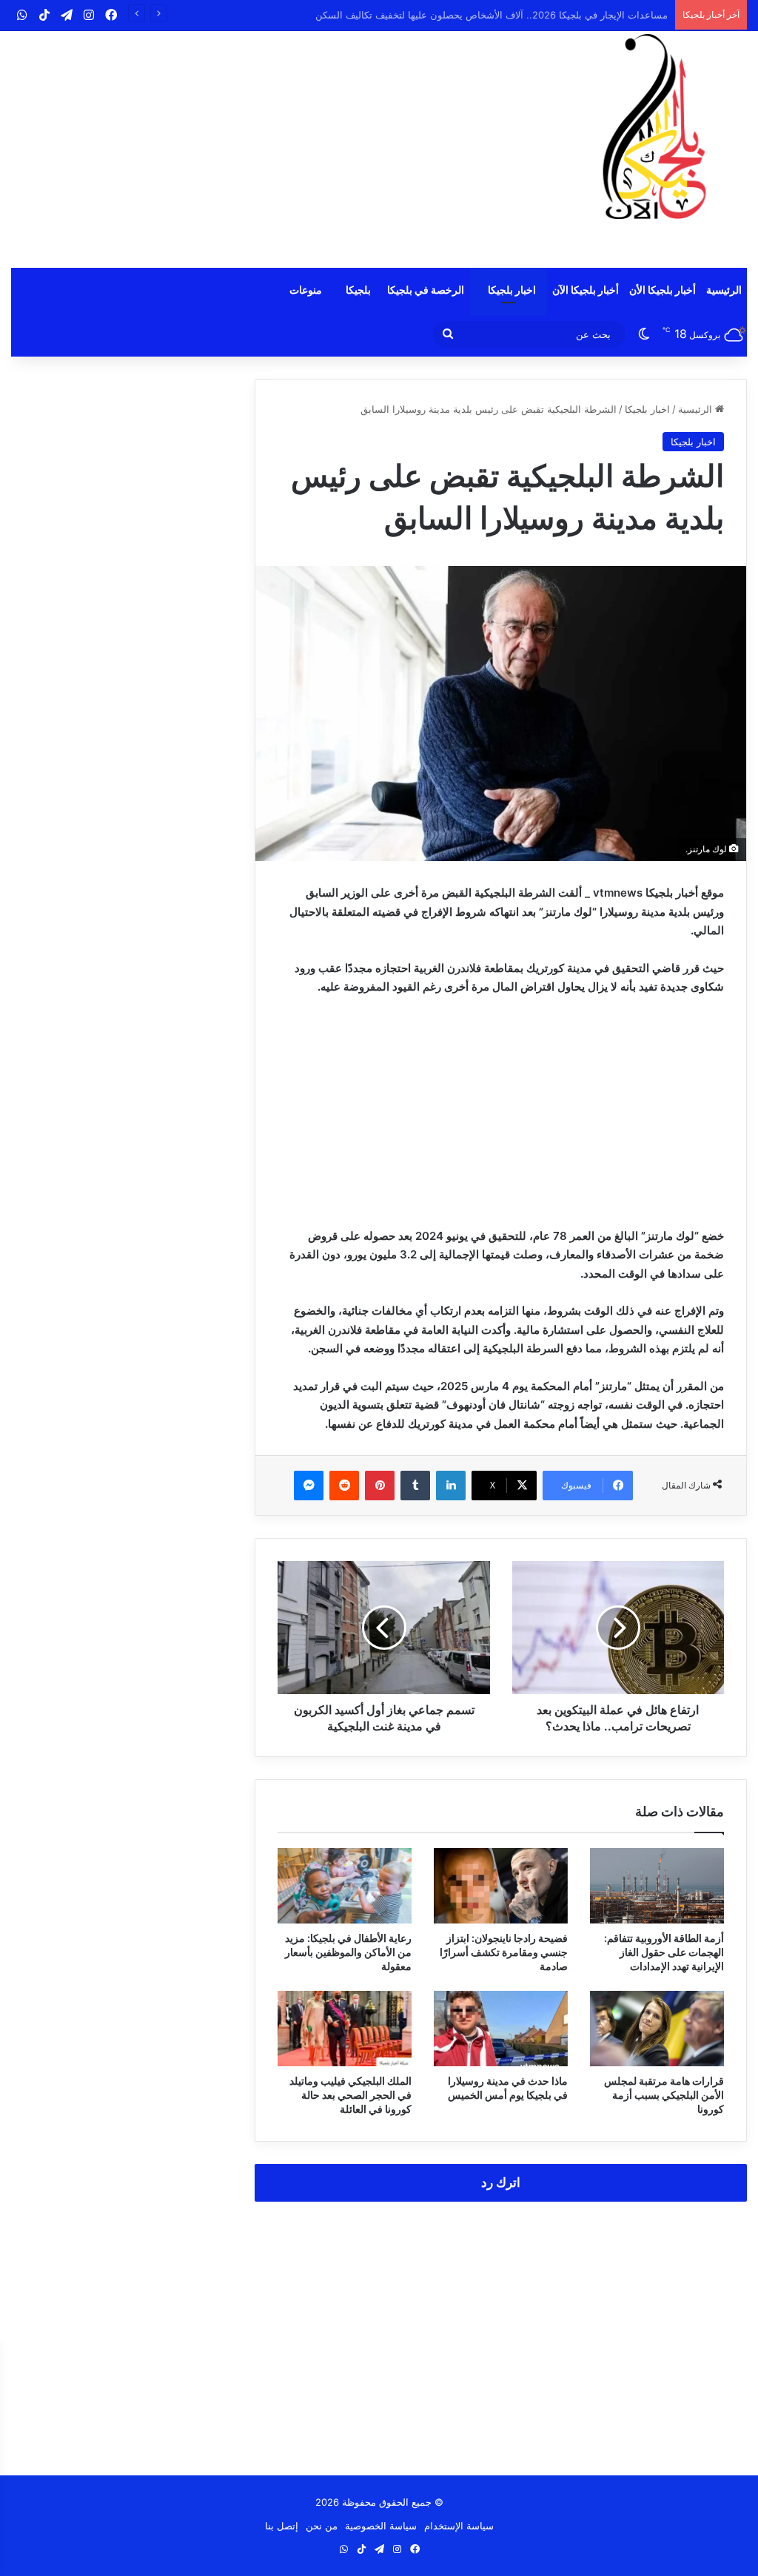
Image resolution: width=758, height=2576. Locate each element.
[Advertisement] (253, 149)
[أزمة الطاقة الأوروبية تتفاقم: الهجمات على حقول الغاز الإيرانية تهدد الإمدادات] (657, 1886)
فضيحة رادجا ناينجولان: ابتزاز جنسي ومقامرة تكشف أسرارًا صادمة (504, 1952)
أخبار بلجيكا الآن (586, 290)
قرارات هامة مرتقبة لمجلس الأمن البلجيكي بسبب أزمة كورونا (664, 2095)
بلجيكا (358, 290)
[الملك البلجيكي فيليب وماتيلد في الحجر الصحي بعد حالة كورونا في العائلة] (345, 2029)
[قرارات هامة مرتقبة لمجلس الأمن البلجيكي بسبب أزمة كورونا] (657, 2029)
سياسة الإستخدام (459, 2526)
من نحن (322, 2526)
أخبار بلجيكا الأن (663, 290)
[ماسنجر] (309, 1486)
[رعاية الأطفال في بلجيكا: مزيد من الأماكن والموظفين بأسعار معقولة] (345, 1886)
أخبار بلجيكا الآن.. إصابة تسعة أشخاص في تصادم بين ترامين (546, 15)
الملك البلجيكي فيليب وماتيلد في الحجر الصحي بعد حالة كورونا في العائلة (351, 2095)
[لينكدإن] (451, 1486)
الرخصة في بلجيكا (426, 290)
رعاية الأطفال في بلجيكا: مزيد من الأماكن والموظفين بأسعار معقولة (348, 1952)
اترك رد (501, 2182)
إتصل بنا (282, 2526)
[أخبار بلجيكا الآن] (654, 127)
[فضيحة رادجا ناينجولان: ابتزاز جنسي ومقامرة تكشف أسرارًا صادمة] (501, 1886)
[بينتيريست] (380, 1486)
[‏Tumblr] (415, 1486)
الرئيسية (724, 290)
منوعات (306, 290)
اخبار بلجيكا (512, 290)
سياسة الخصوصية (381, 2526)
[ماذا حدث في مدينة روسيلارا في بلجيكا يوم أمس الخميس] (501, 2029)
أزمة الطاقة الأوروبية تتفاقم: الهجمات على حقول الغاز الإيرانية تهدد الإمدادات (664, 1952)
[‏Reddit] (344, 1486)
